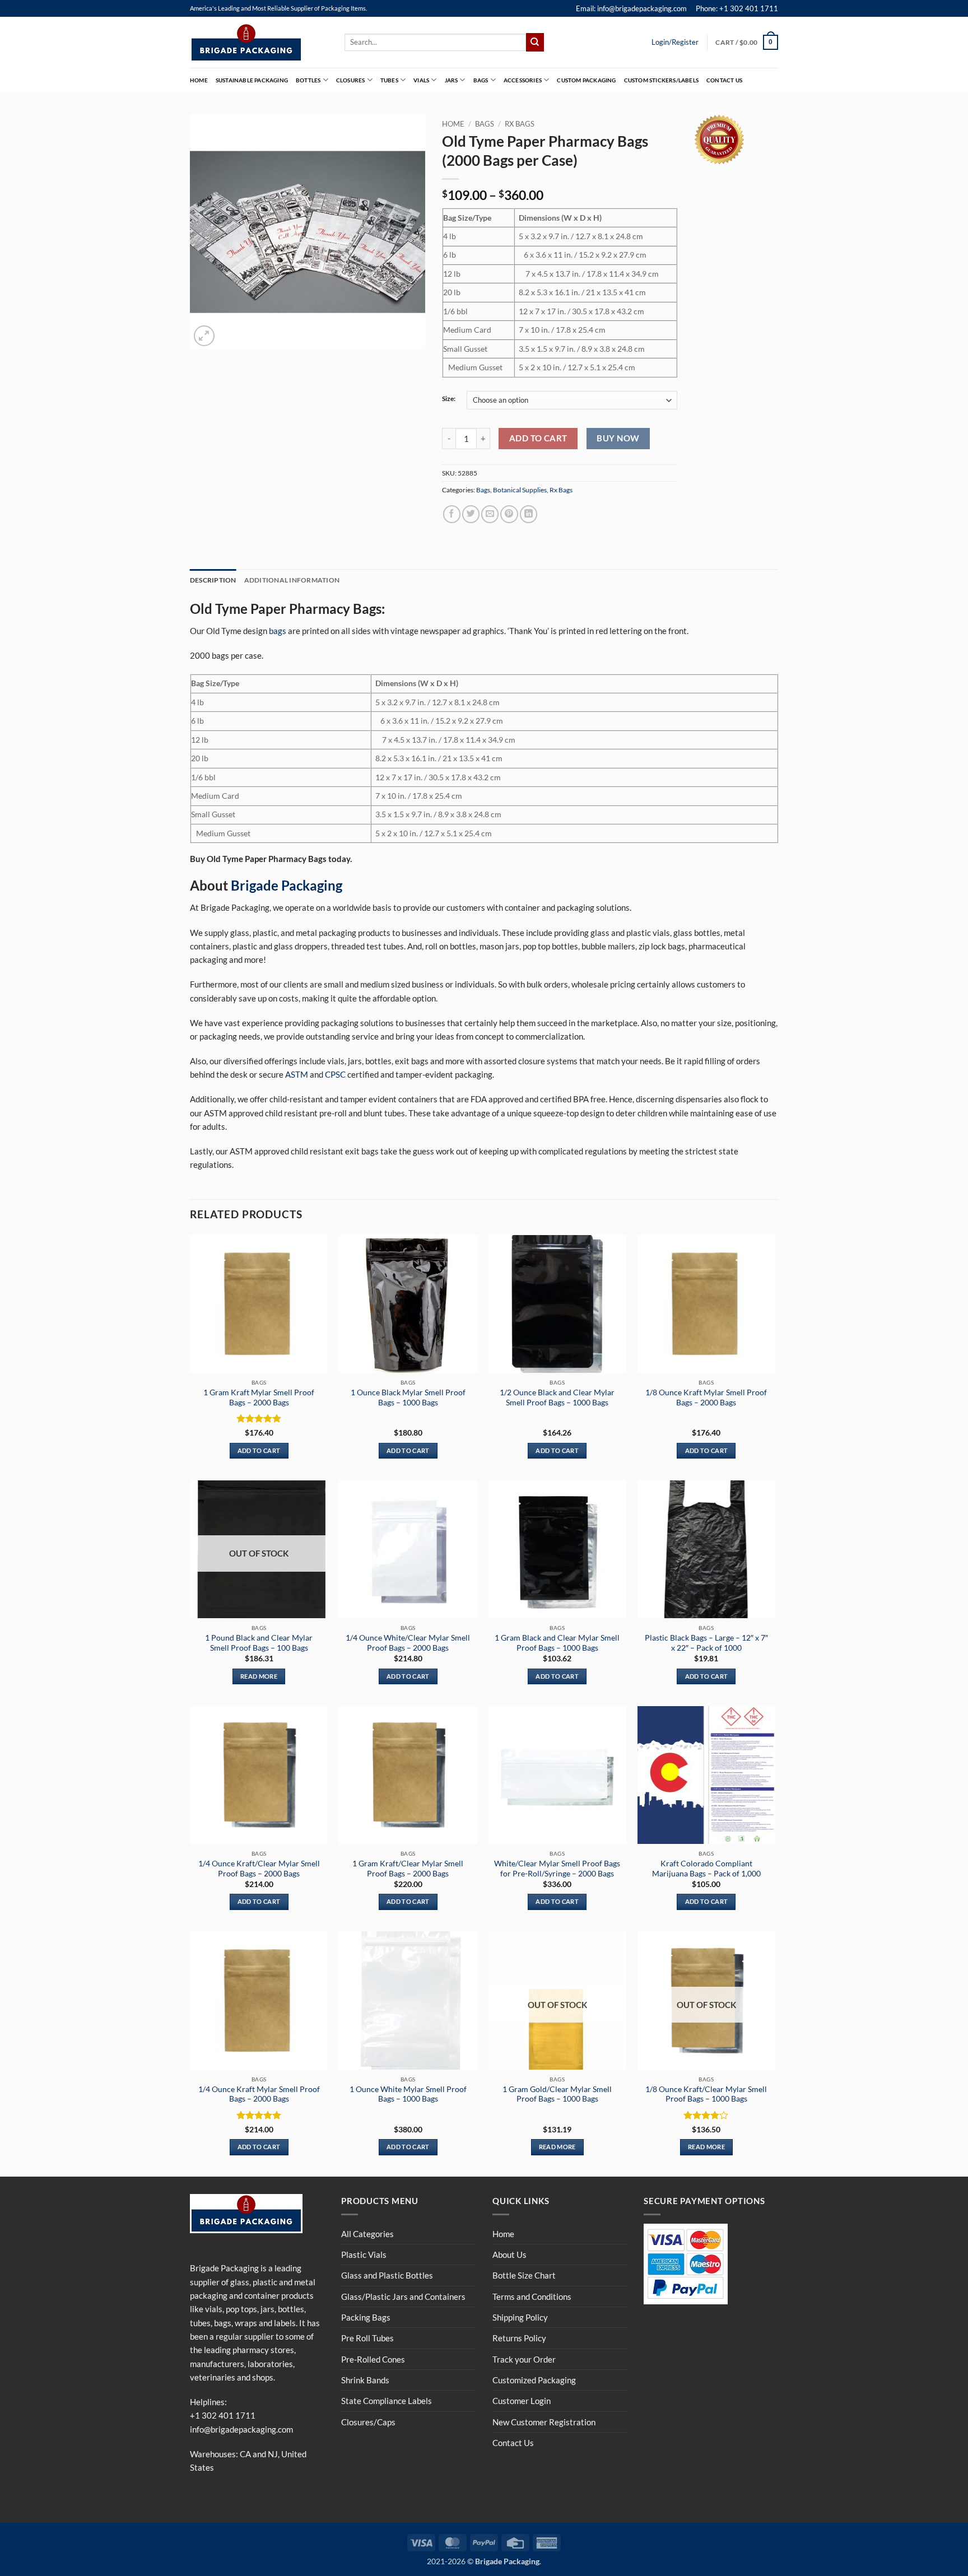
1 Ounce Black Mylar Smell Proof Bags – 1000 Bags (408, 1397)
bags (278, 631)
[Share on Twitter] (471, 514)
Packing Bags (366, 2317)
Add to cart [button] (259, 1450)
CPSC (335, 1074)
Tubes (389, 80)
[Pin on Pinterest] (509, 514)
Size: (449, 399)
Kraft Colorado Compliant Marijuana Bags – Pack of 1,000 (706, 1868)
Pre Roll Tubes (367, 2338)
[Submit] (535, 42)
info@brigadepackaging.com (241, 2429)
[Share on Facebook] (452, 514)
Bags (481, 80)
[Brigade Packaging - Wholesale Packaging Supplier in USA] (259, 43)
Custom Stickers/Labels (661, 80)
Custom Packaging (586, 80)
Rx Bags (520, 124)
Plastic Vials (364, 2254)
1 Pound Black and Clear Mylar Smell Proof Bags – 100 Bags (259, 1643)
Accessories (523, 80)
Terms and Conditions (532, 2296)
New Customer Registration (544, 2422)
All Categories (367, 2234)
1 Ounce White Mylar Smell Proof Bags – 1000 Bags (408, 2094)
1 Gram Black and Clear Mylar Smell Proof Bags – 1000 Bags (557, 1643)
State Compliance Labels (387, 2401)
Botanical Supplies (520, 490)
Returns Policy (519, 2338)
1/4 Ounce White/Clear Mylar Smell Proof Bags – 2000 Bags (408, 1643)
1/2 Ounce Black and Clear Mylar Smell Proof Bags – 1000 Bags (557, 1397)
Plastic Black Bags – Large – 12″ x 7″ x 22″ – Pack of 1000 (706, 1643)
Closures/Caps (368, 2422)
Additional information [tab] (292, 580)
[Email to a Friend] (490, 514)
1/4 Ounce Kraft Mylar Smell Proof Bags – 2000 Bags (259, 2094)
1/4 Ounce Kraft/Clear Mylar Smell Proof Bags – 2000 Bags (259, 1868)
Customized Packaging (534, 2380)
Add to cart (538, 438)
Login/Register (675, 42)
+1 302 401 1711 (223, 2415)
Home (199, 80)
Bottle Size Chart (524, 2275)
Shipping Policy (520, 2317)
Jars (452, 80)
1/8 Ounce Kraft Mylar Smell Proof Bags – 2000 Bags (706, 1397)
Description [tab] (213, 580)
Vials (421, 80)
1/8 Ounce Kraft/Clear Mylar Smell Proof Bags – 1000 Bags (706, 2094)
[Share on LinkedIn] (529, 514)
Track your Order (524, 2359)
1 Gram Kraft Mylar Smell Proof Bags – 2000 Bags (259, 1397)
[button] (747, 42)
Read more (259, 1676)
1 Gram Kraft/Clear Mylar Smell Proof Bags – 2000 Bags (408, 1868)
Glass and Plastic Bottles (387, 2275)
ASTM (297, 1074)
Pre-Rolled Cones (373, 2359)
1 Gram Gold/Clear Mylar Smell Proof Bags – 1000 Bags (557, 2094)
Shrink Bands (365, 2380)
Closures (351, 80)
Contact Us (724, 80)
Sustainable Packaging (252, 80)
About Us (509, 2254)
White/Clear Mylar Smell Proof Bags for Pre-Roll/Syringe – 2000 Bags (557, 1868)
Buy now (618, 438)
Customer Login (522, 2401)
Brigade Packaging (287, 885)
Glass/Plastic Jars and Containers (403, 2296)
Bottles (308, 80)
